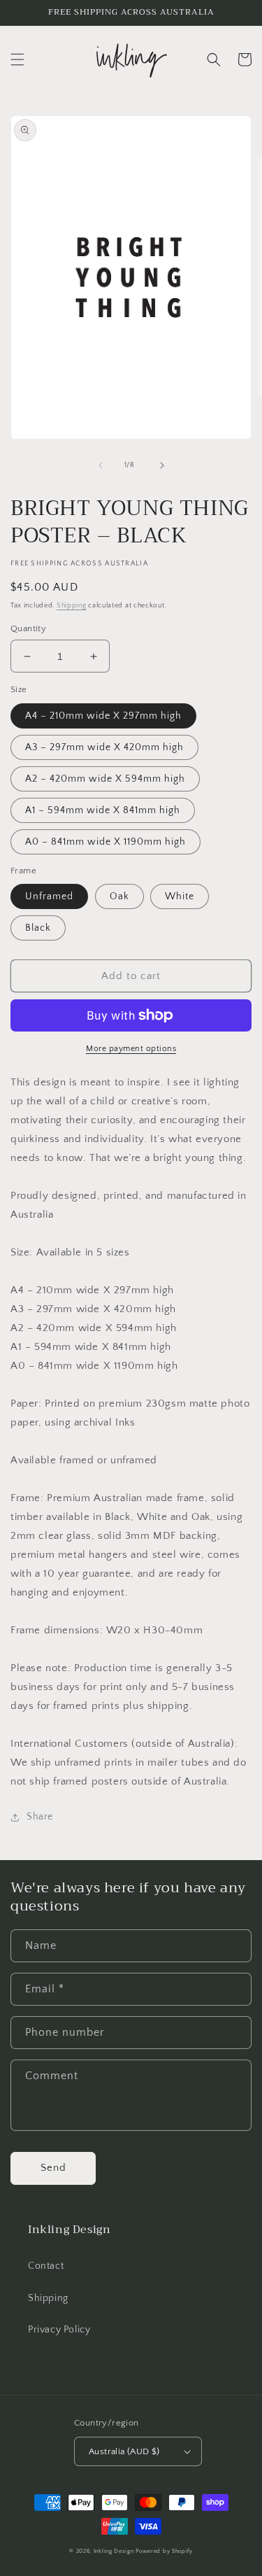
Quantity (28, 628)
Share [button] (40, 1817)
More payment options (131, 1049)
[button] (17, 59)
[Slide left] (101, 465)
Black (38, 928)
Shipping (72, 606)
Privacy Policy (59, 2330)
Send (53, 2168)
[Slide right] (162, 465)
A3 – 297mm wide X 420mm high (104, 747)
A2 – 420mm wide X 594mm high (105, 779)
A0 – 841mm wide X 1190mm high (105, 842)
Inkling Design (114, 2551)
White (180, 896)
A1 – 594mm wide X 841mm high (103, 810)
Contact (46, 2266)
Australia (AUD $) (124, 2451)
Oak (119, 896)
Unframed (49, 896)
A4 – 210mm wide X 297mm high (103, 716)
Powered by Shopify (164, 2551)
